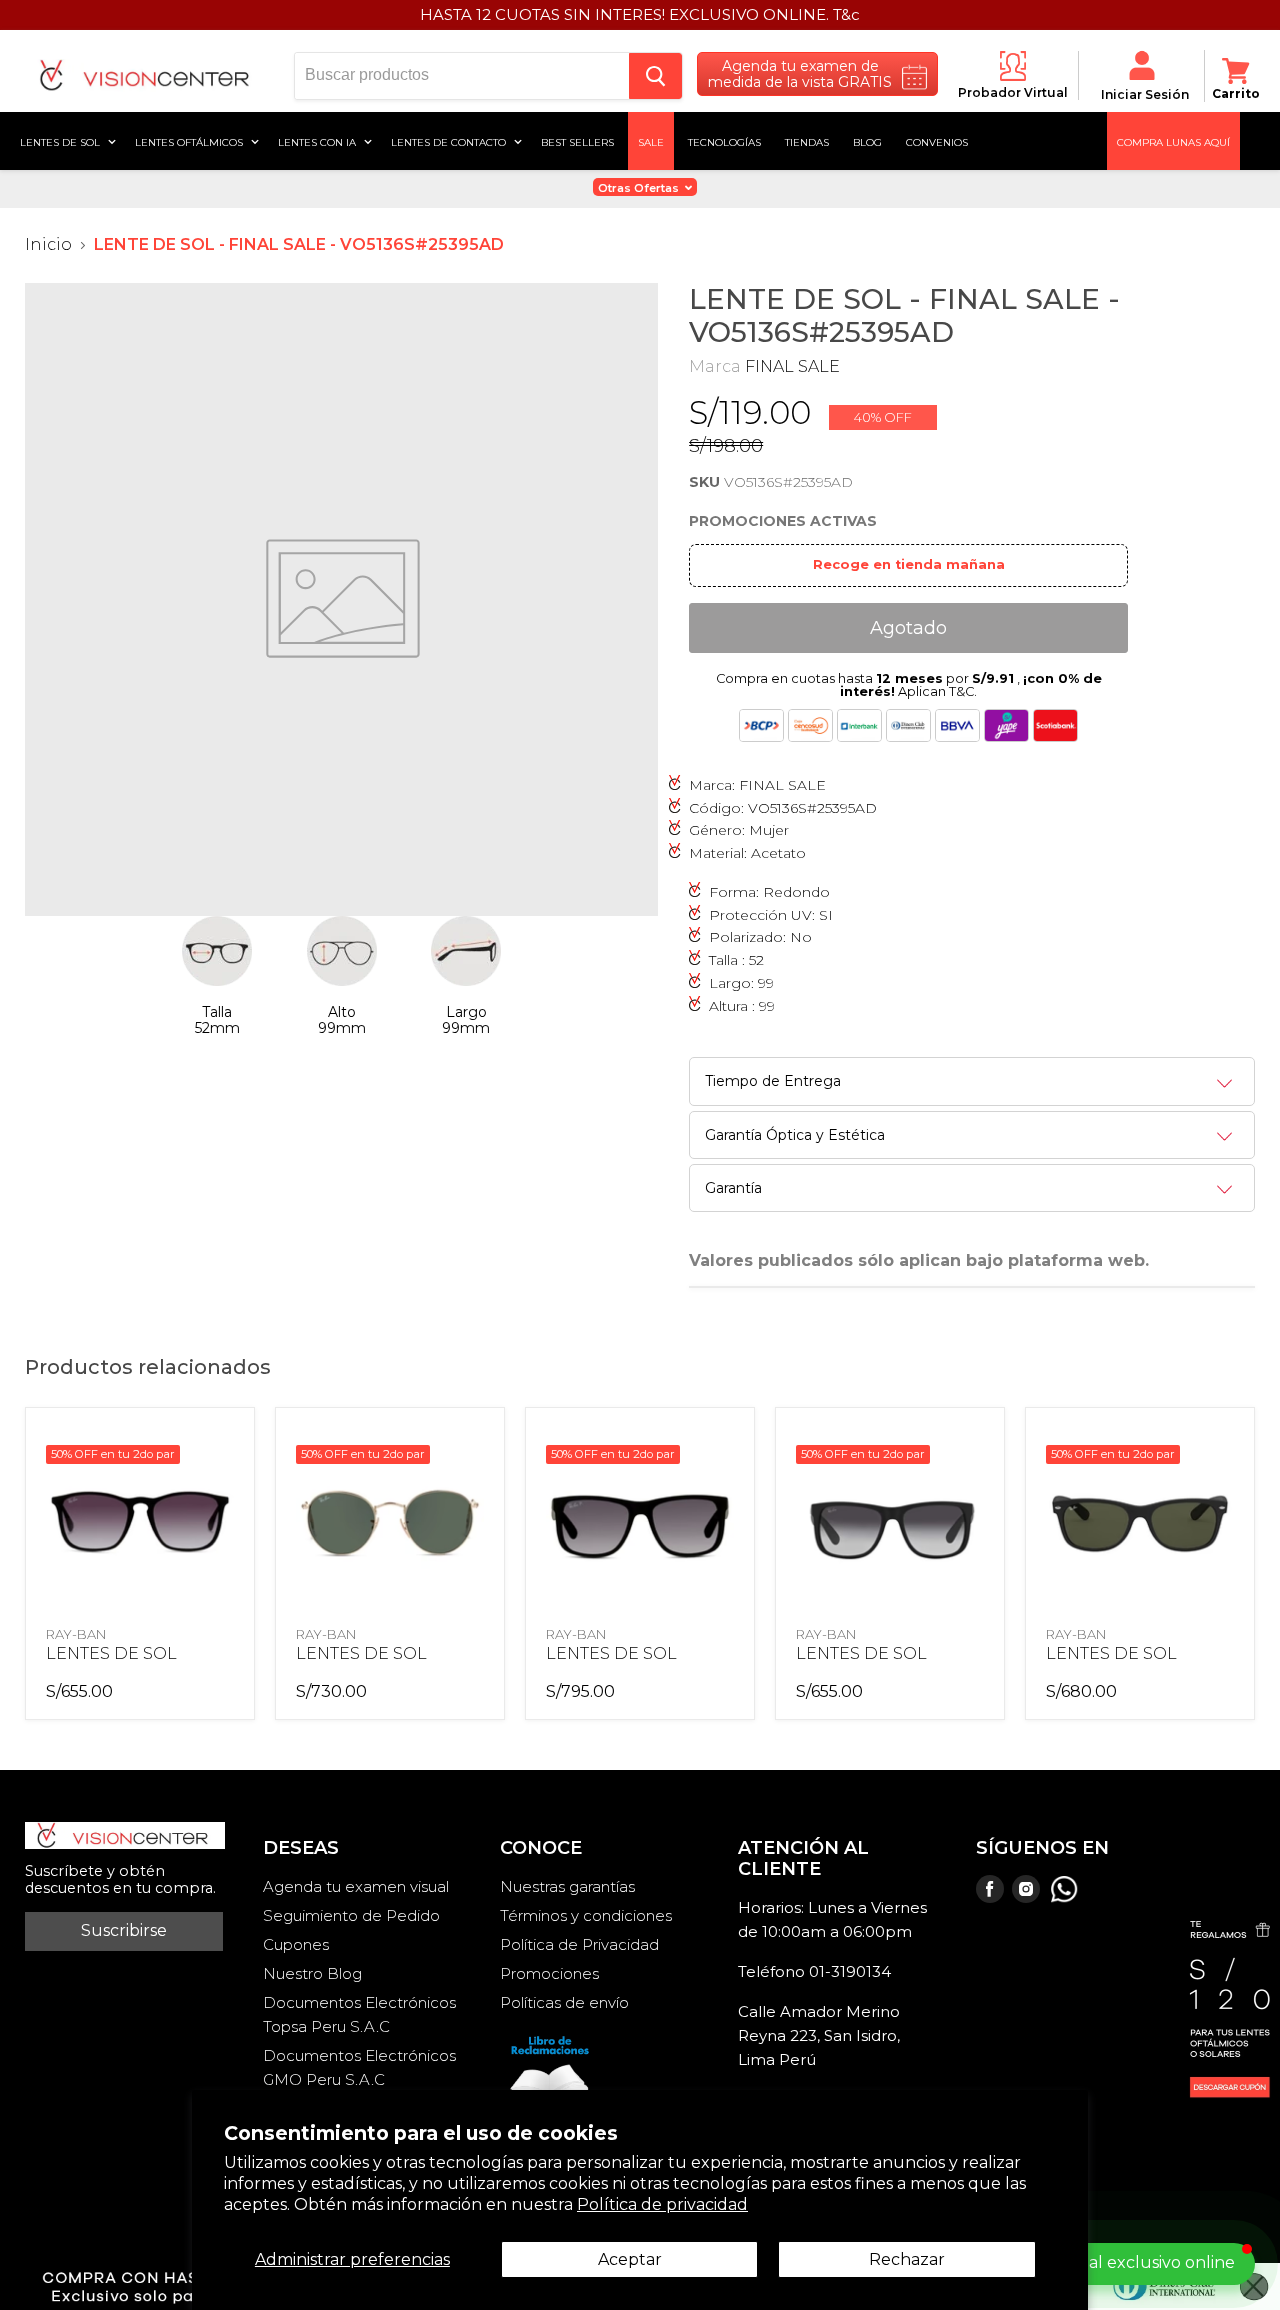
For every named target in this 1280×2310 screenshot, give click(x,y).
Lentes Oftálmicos (190, 141)
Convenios (937, 141)
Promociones (549, 1973)
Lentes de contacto (450, 141)
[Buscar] (655, 76)
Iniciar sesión (1145, 94)
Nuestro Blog (312, 1973)
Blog (867, 141)
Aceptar (630, 2259)
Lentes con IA (318, 141)
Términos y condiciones (586, 1915)
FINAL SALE (792, 366)
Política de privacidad (662, 2204)
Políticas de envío (564, 2002)
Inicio (48, 245)
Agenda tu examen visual (356, 1886)
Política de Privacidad (579, 1944)
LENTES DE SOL (111, 1653)
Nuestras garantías (567, 1886)
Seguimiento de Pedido (351, 1915)
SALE (651, 141)
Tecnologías (724, 141)
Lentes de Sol (61, 141)
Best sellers (577, 141)
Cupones (296, 1944)
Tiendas (807, 141)
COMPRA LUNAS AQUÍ (1173, 141)
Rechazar (907, 2259)
